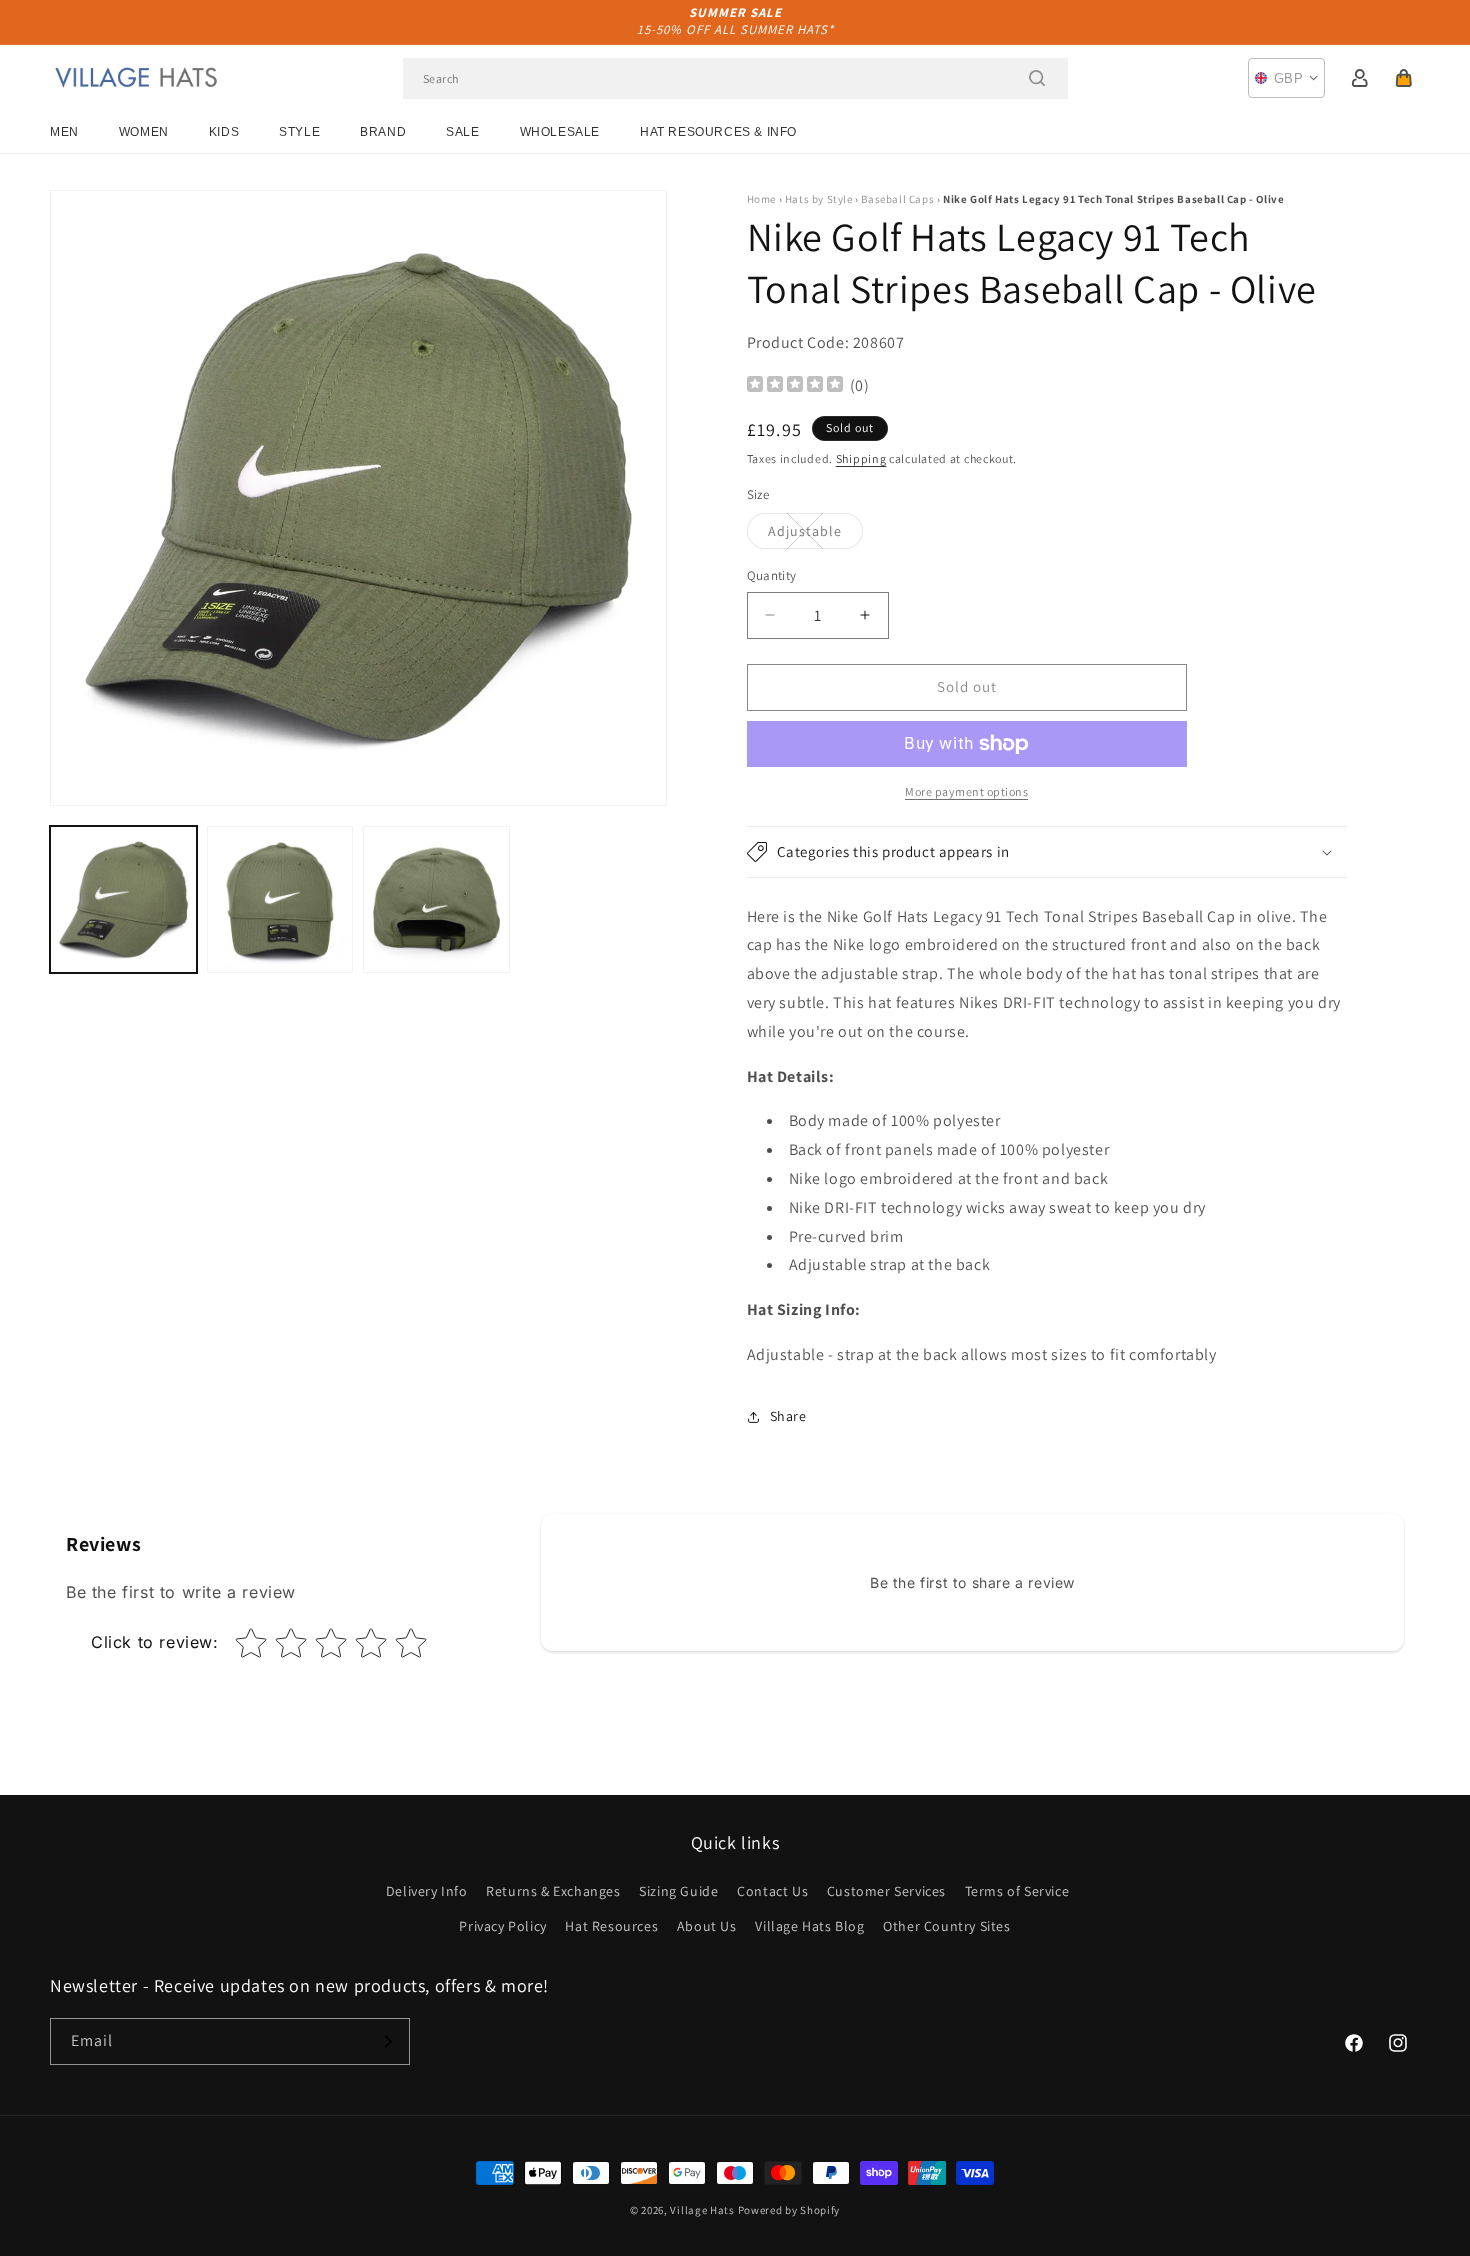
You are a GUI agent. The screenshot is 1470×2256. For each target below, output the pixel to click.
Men (64, 132)
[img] (795, 386)
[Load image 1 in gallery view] (123, 899)
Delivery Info (427, 1891)
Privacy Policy (502, 1926)
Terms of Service (1017, 1891)
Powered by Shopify (789, 2210)
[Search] (1037, 78)
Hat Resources (611, 1926)
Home (761, 199)
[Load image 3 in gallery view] (436, 899)
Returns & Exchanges (553, 1891)
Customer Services (886, 1891)
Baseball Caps (897, 199)
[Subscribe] (387, 2041)
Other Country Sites (946, 1926)
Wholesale (560, 132)
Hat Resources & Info (718, 132)
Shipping (861, 458)
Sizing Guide (678, 1891)
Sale (462, 132)
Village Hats (702, 2210)
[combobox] (735, 78)
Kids (224, 132)
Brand (383, 132)
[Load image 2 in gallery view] (280, 899)
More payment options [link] (966, 791)
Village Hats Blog (809, 1926)
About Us (707, 1926)
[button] (1404, 78)
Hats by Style (819, 199)
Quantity (772, 575)
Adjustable (815, 535)
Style (299, 132)
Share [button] (788, 1416)
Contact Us (772, 1891)
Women (144, 132)
